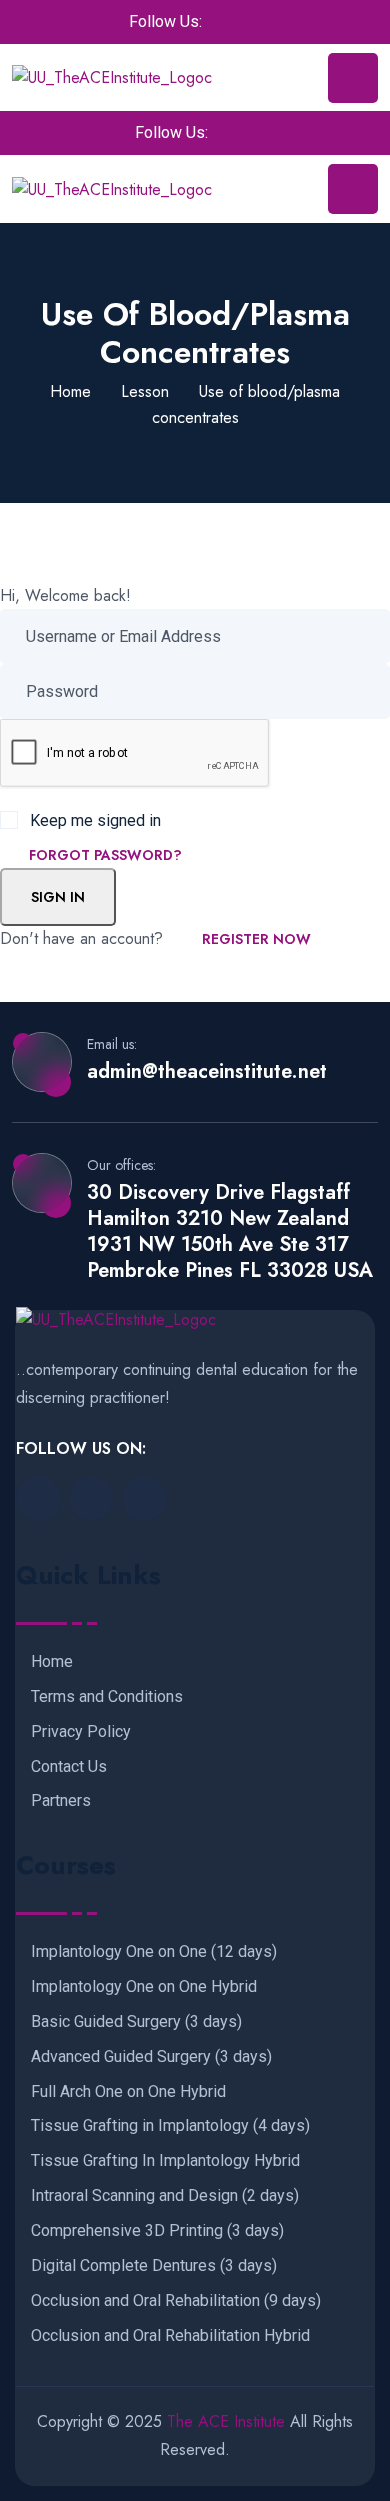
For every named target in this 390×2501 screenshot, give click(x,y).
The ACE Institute (226, 2421)
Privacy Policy (81, 1732)
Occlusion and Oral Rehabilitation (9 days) (176, 2301)
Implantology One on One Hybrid (144, 1987)
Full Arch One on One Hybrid (128, 2092)
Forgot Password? (105, 855)
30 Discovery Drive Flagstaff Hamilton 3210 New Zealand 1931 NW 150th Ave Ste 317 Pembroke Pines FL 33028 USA (230, 1232)
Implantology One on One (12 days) (154, 1952)
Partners (61, 1801)
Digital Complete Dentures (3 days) (154, 2266)
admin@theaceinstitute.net (207, 1072)
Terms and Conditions (107, 1697)
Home (70, 391)
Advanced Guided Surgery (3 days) (151, 2057)
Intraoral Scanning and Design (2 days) (165, 2196)
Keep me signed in (95, 820)
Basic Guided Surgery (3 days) (136, 2022)
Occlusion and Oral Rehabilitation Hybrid (170, 2336)
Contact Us (69, 1767)
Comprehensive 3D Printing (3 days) (157, 2231)
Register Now (256, 939)
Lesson (145, 391)
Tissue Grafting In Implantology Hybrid (165, 2161)
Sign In (58, 897)
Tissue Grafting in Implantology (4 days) (170, 2126)
